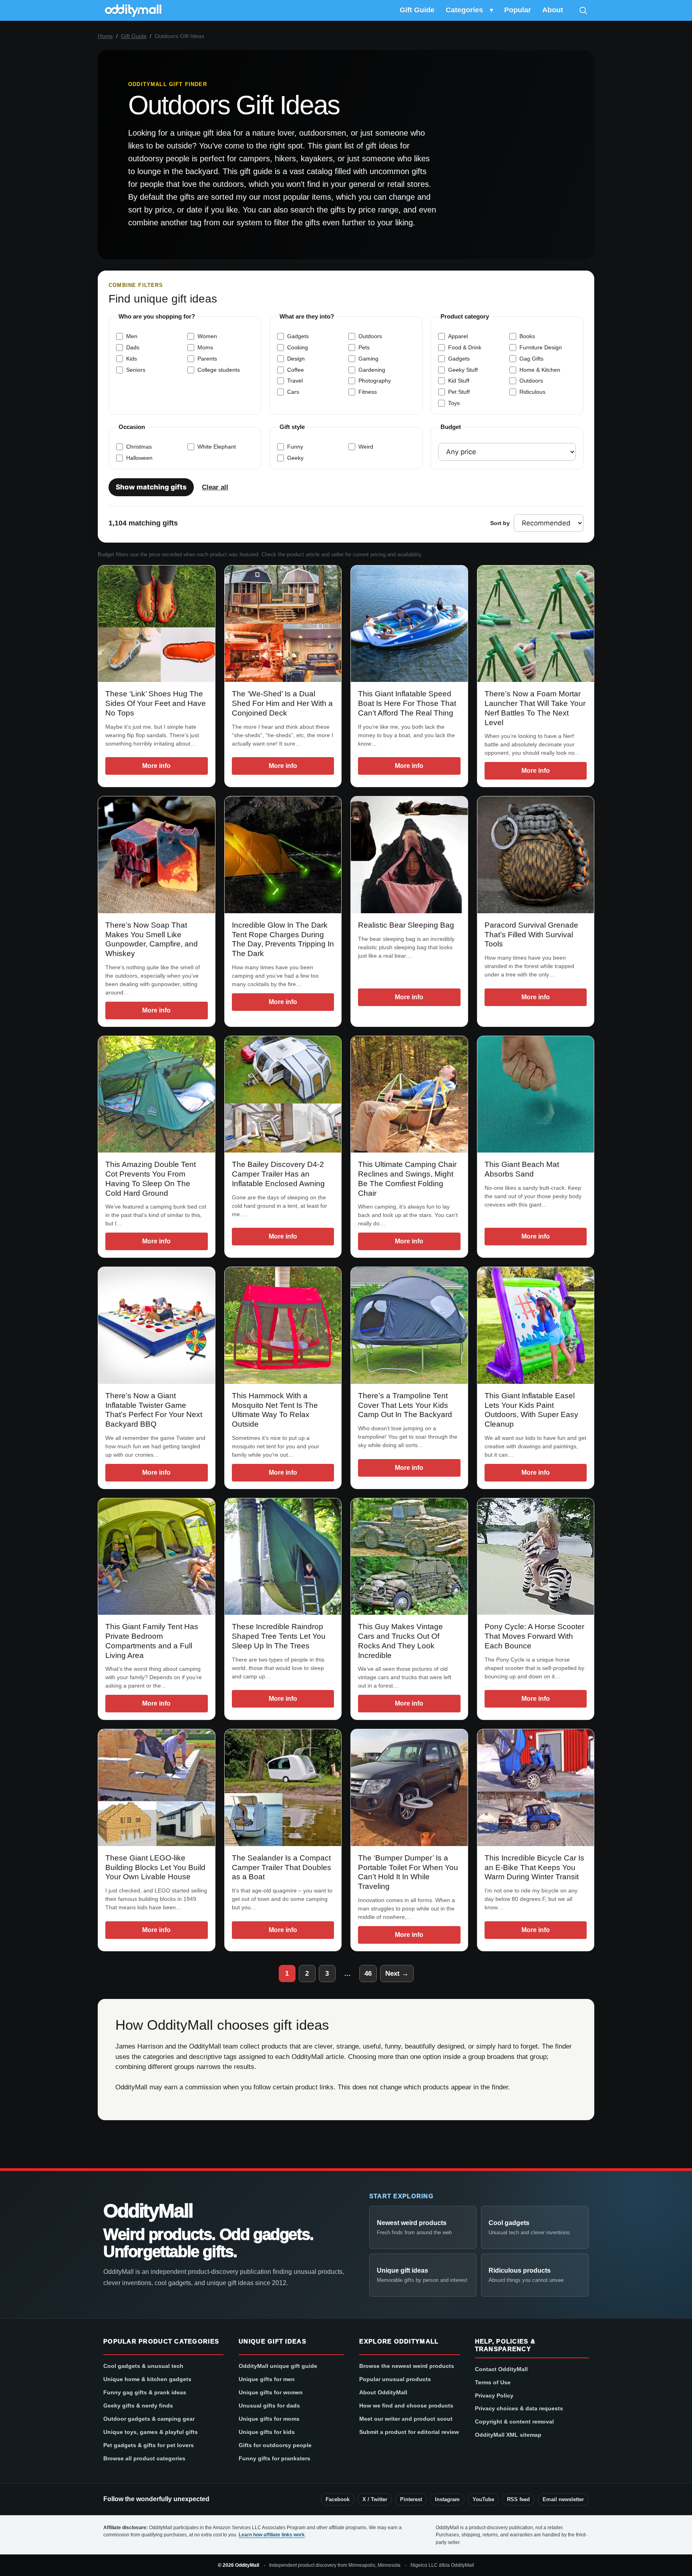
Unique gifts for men (267, 2379)
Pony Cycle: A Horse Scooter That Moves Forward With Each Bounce (534, 1636)
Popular (518, 10)
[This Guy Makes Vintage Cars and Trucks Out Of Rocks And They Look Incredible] (409, 1557)
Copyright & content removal (514, 2422)
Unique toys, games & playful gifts (151, 2432)
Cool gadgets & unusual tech (143, 2366)
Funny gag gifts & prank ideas (145, 2392)
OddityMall (148, 2211)
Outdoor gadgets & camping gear (149, 2419)
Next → (397, 1974)
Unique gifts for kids (267, 2432)
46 (368, 1974)
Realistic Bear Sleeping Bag (406, 925)
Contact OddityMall (501, 2369)
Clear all (215, 487)
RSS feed (518, 2499)
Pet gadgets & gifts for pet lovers (149, 2445)
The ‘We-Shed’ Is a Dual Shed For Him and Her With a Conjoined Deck (282, 703)
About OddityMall (383, 2392)
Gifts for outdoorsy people (275, 2445)
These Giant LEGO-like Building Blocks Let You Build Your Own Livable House (155, 1867)
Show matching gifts (151, 487)
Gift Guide (417, 10)
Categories (464, 10)
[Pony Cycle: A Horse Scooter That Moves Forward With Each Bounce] (536, 1557)
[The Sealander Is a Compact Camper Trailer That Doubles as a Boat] (283, 1788)
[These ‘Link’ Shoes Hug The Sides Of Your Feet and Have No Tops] (157, 624)
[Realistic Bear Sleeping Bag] (409, 855)
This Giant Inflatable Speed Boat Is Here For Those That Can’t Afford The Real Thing (407, 703)
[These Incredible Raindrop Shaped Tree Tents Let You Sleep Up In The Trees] (283, 1557)
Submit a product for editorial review (409, 2432)
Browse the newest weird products (407, 2366)
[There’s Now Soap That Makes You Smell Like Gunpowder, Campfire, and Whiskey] (157, 855)
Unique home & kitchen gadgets (147, 2379)
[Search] (583, 10)
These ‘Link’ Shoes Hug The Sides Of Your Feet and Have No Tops (156, 703)
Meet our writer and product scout (406, 2419)
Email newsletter (563, 2499)
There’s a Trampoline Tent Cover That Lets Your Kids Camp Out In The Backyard (405, 1405)
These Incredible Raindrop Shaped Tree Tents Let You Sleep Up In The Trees (279, 1636)
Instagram (447, 2499)
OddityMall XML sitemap (508, 2435)
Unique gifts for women (271, 2392)
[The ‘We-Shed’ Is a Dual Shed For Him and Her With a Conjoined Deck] (283, 624)
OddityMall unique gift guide (278, 2366)
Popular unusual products (395, 2379)
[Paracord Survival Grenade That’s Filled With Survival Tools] (536, 855)
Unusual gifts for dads (269, 2406)
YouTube (483, 2499)
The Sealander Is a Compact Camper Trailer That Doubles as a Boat (282, 1867)
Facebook (338, 2499)
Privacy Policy (494, 2396)
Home (105, 36)
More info (156, 766)
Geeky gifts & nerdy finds (138, 2406)
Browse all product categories (144, 2458)
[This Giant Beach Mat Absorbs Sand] (536, 1095)
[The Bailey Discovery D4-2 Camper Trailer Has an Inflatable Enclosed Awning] (283, 1095)
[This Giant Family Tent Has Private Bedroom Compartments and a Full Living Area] (157, 1557)
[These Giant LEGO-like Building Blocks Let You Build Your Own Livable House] (157, 1788)
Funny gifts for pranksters (275, 2458)
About (553, 10)
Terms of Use (493, 2382)
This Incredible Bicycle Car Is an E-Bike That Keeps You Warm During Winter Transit (534, 1867)
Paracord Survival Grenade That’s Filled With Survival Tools (531, 935)
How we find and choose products (406, 2406)
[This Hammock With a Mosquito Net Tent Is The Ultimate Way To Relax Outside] (283, 1325)
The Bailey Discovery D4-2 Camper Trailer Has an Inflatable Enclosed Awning (278, 1174)
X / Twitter (375, 2499)
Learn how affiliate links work (272, 2535)
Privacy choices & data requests (519, 2408)
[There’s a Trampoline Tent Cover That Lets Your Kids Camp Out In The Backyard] (409, 1325)
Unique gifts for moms (269, 2419)
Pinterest (411, 2499)
